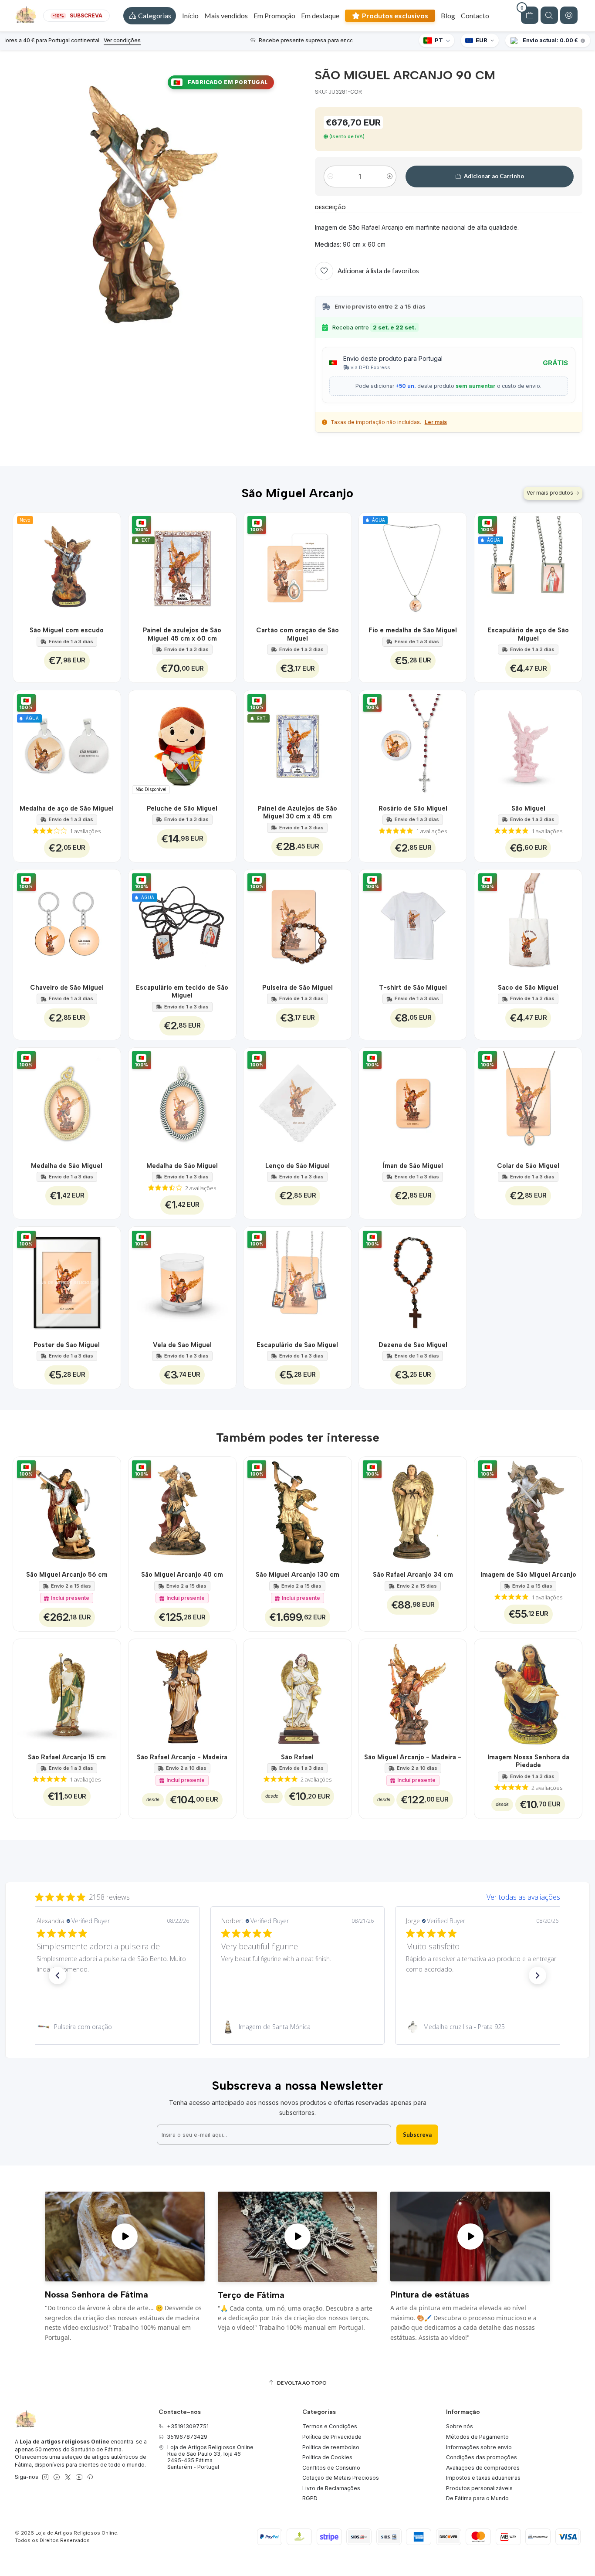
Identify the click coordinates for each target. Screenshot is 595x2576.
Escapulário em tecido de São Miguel (182, 991)
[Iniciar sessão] (569, 15)
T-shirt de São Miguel (413, 988)
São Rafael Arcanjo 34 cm (413, 1575)
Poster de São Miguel (67, 1345)
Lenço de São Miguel (297, 1166)
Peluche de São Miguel (182, 808)
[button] (150, 16)
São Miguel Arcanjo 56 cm (67, 1575)
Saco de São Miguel (528, 988)
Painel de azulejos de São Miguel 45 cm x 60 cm (182, 634)
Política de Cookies (327, 2457)
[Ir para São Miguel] (528, 744)
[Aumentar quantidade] (390, 176)
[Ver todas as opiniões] (297, 1895)
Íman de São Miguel (413, 1166)
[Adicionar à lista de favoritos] (109, 566)
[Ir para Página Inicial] (26, 16)
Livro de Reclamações (331, 2488)
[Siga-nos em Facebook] (57, 2478)
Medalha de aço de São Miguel (67, 808)
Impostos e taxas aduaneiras (483, 2478)
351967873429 (187, 2437)
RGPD (310, 2498)
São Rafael (297, 1757)
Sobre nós (460, 2426)
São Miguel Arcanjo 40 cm (182, 1575)
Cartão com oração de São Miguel (297, 634)
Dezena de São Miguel (413, 1345)
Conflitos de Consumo (331, 2468)
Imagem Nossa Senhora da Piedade (528, 1761)
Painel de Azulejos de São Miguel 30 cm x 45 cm (297, 812)
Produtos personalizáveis (479, 2488)
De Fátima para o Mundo (477, 2498)
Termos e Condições (330, 2426)
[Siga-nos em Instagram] (45, 2478)
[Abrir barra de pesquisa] (549, 15)
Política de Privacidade (332, 2437)
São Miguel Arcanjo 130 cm (297, 1575)
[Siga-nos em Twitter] (68, 2478)
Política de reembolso (331, 2447)
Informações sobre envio (479, 2447)
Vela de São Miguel (182, 1345)
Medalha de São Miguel (67, 1166)
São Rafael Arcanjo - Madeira (182, 1757)
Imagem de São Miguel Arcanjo (528, 1575)
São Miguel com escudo (67, 630)
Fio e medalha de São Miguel (413, 630)
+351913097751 (188, 2426)
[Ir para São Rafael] (297, 1693)
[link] (113, 2027)
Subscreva (417, 2135)
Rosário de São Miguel (413, 808)
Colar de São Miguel (528, 1166)
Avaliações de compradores (483, 2468)
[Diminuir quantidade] (330, 176)
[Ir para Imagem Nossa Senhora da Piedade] (528, 1693)
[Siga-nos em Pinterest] (90, 2478)
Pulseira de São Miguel (297, 988)
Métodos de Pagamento (477, 2437)
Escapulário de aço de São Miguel (528, 634)
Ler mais (436, 422)
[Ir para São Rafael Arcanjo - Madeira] (182, 1693)
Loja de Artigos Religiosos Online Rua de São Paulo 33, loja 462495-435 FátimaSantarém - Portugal (210, 2457)
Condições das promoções (482, 2457)
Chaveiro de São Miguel (67, 988)
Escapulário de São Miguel (297, 1345)
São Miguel (528, 808)
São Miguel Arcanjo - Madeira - (413, 1757)
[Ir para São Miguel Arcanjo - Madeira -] (413, 1693)
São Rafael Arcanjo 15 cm (67, 1757)
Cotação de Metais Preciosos (341, 2478)
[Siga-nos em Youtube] (79, 2478)
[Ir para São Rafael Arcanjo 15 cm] (67, 1693)
